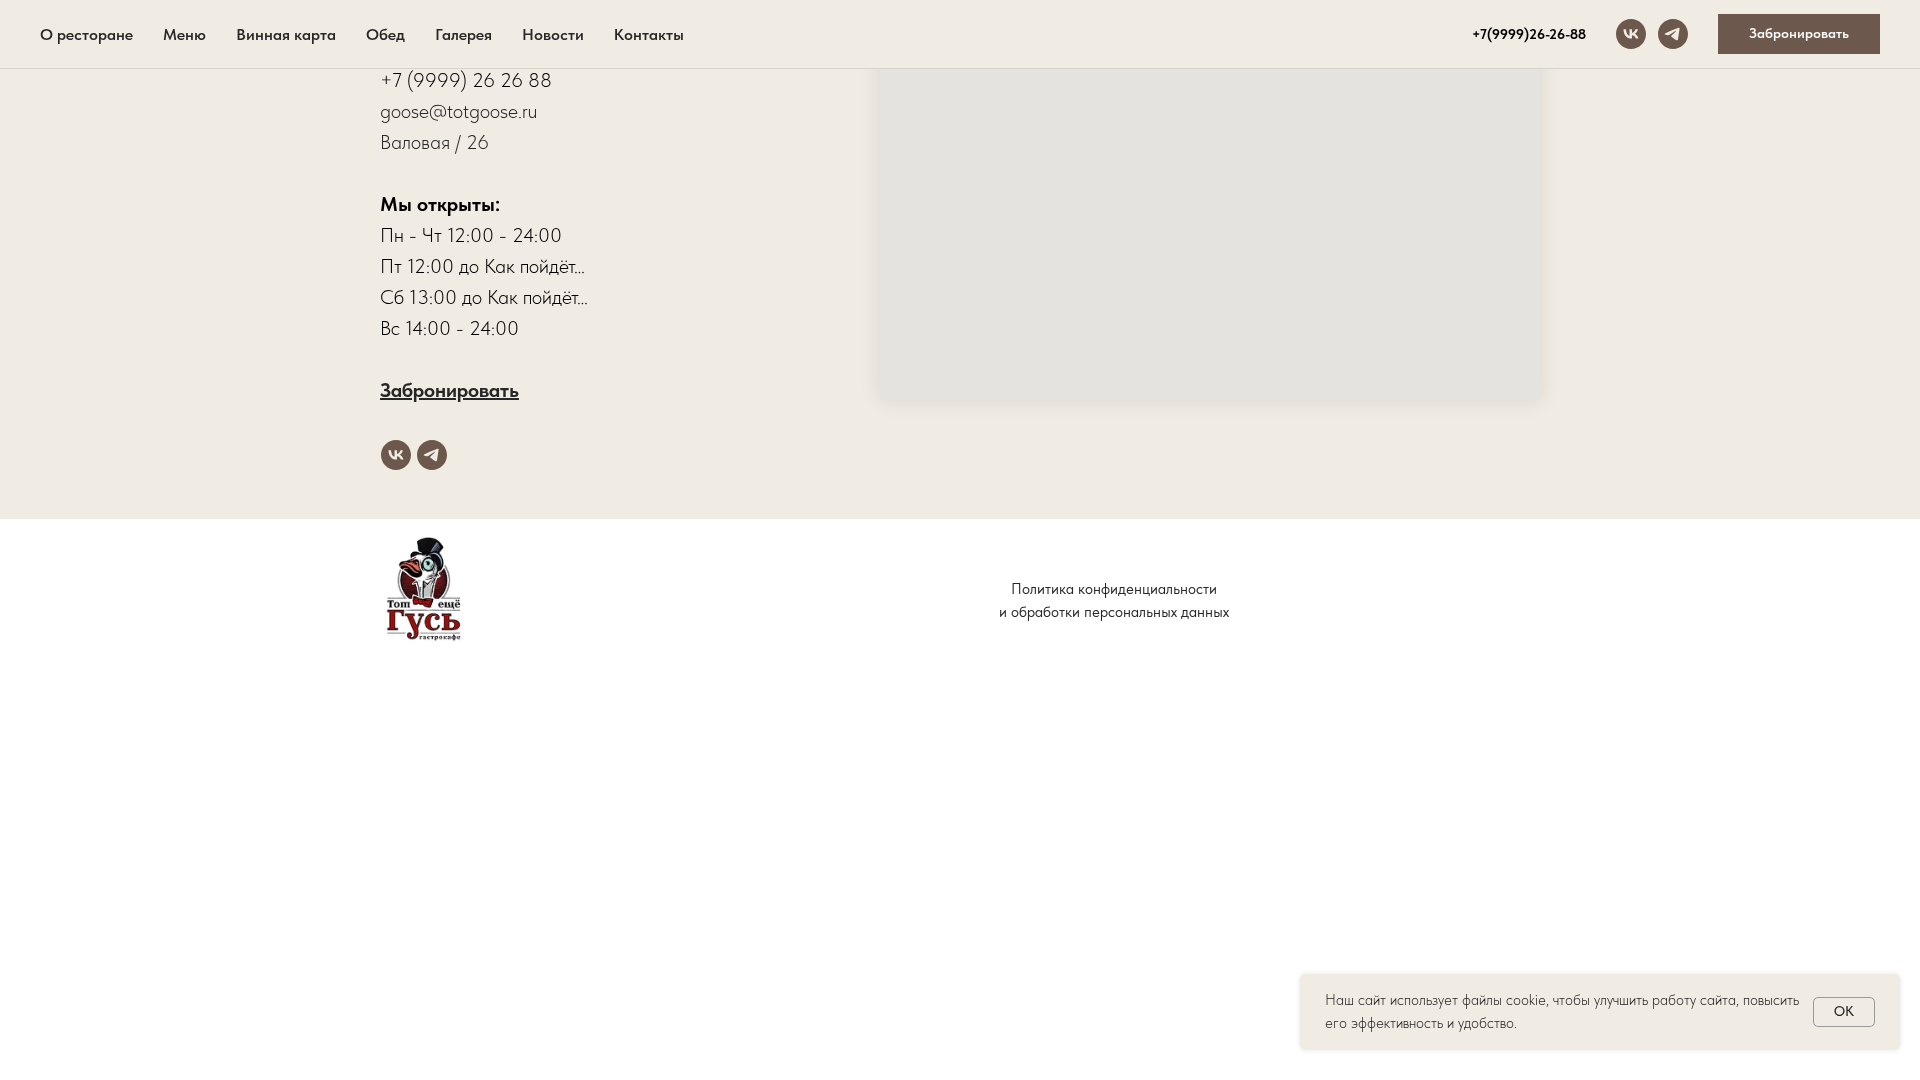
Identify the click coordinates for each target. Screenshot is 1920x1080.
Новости (553, 34)
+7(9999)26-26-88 (1529, 34)
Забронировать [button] (449, 390)
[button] (1799, 34)
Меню (184, 34)
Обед (385, 34)
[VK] (1631, 34)
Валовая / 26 (434, 142)
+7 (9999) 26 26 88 (466, 80)
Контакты (649, 34)
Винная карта (286, 34)
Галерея (463, 34)
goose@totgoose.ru (458, 111)
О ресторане (86, 34)
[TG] (1673, 34)
